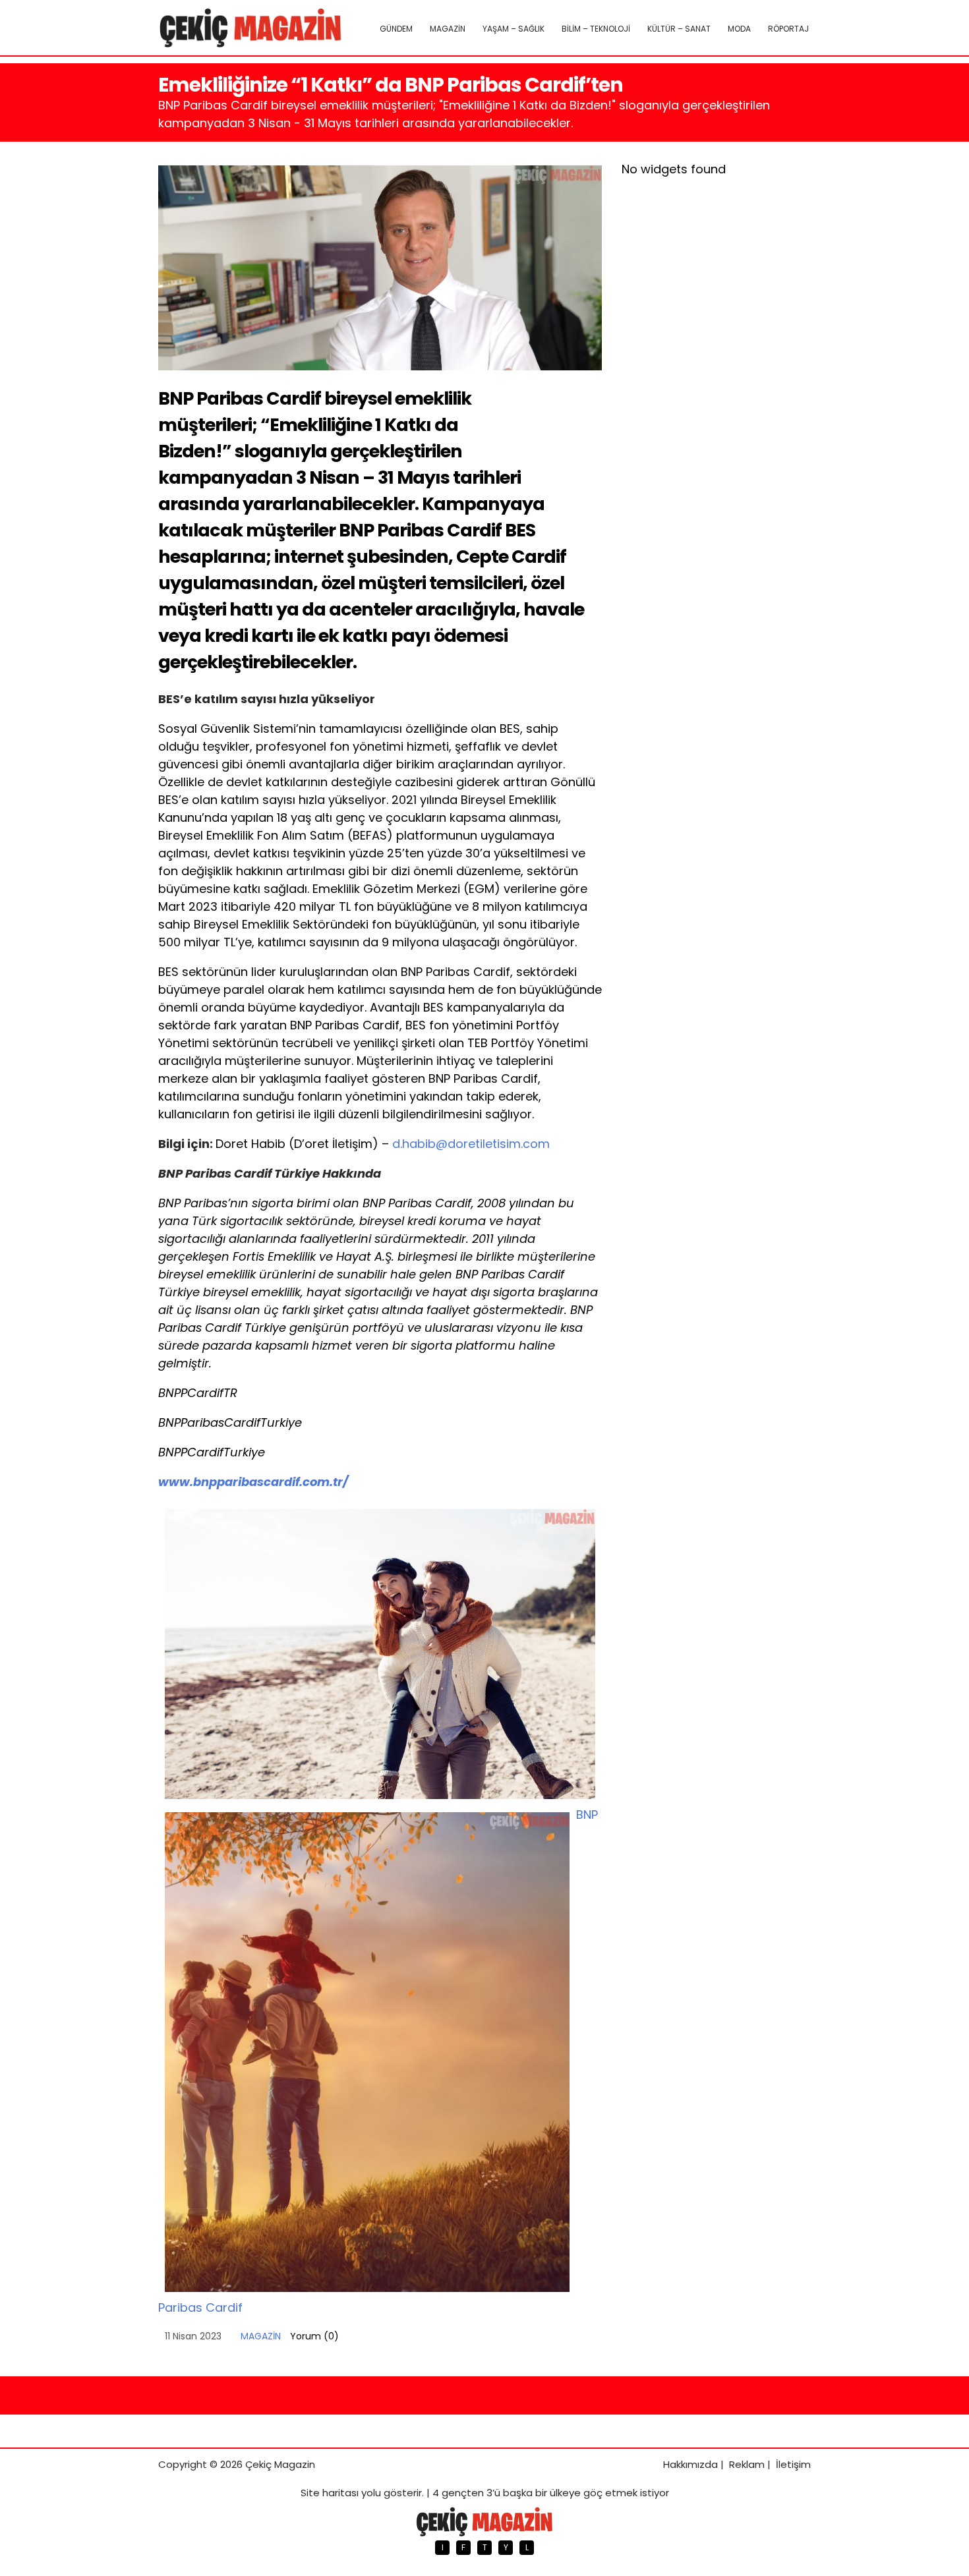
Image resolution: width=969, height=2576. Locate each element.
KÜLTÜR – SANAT (679, 29)
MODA (739, 29)
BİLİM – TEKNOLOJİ (596, 29)
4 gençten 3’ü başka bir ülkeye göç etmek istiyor (551, 2493)
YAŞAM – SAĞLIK (514, 29)
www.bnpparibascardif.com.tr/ (253, 1482)
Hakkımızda (690, 2464)
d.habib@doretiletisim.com (471, 1144)
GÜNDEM (396, 29)
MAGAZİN (448, 29)
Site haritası (330, 2493)
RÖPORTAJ (788, 29)
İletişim (793, 2464)
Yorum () (314, 2336)
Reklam (747, 2464)
